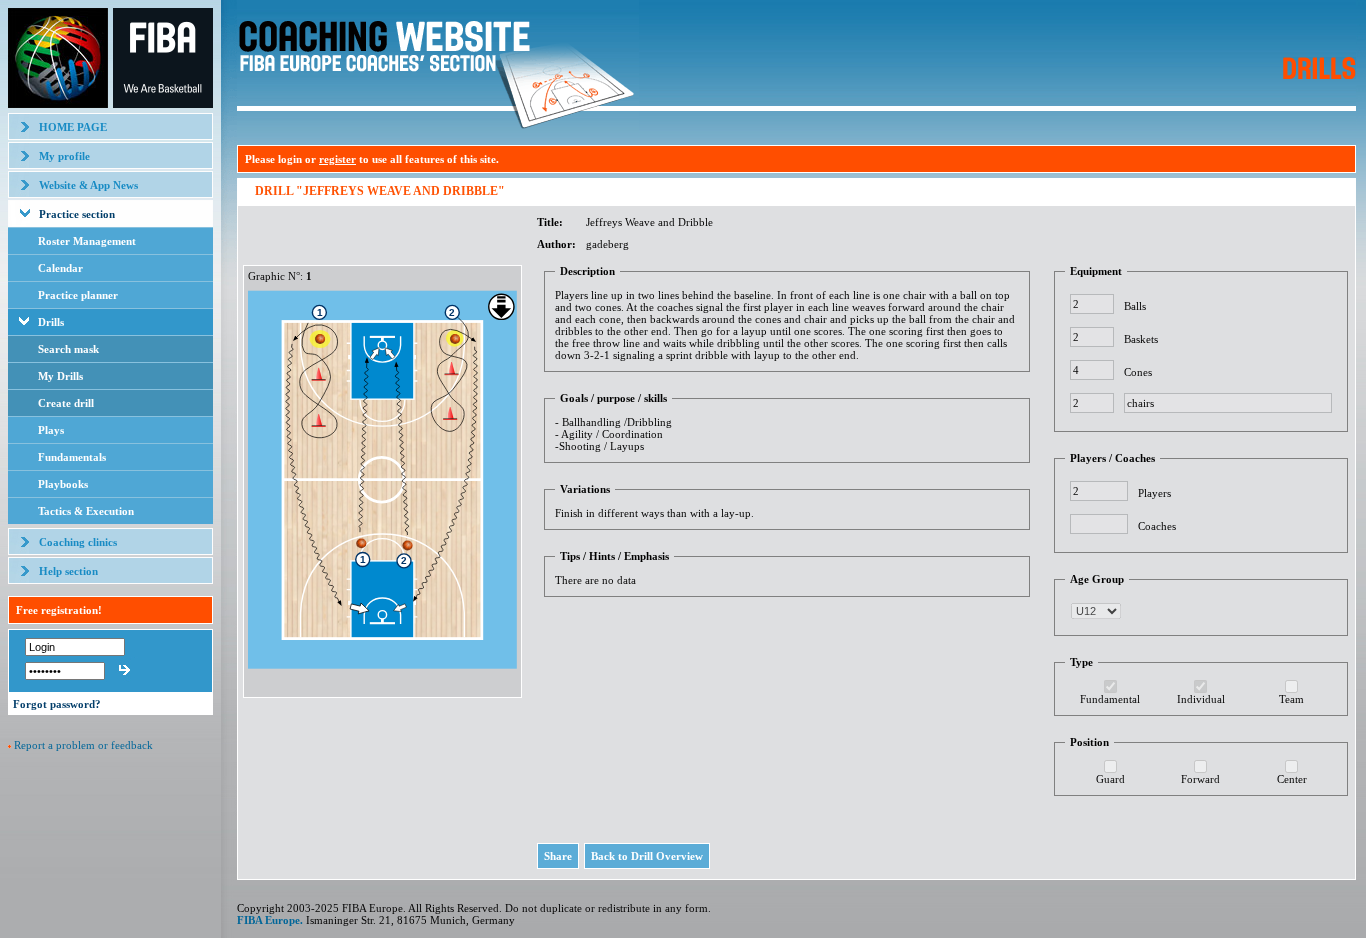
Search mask (68, 349)
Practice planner (78, 295)
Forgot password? (57, 704)
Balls (1135, 306)
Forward (1200, 779)
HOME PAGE (73, 127)
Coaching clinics (78, 542)
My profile (64, 156)
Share (558, 856)
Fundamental (1110, 699)
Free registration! (59, 610)
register (337, 159)
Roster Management (87, 241)
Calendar (60, 268)
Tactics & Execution (86, 511)
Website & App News (88, 185)
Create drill (66, 403)
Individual (1201, 699)
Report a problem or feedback (83, 745)
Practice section (77, 214)
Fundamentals (72, 457)
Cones (1138, 372)
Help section (68, 571)
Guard (1110, 779)
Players (1154, 493)
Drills (51, 322)
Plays (51, 430)
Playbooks (63, 484)
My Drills (60, 376)
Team (1291, 699)
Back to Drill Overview (647, 856)
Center (1292, 779)
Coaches (1157, 526)
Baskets (1141, 339)
